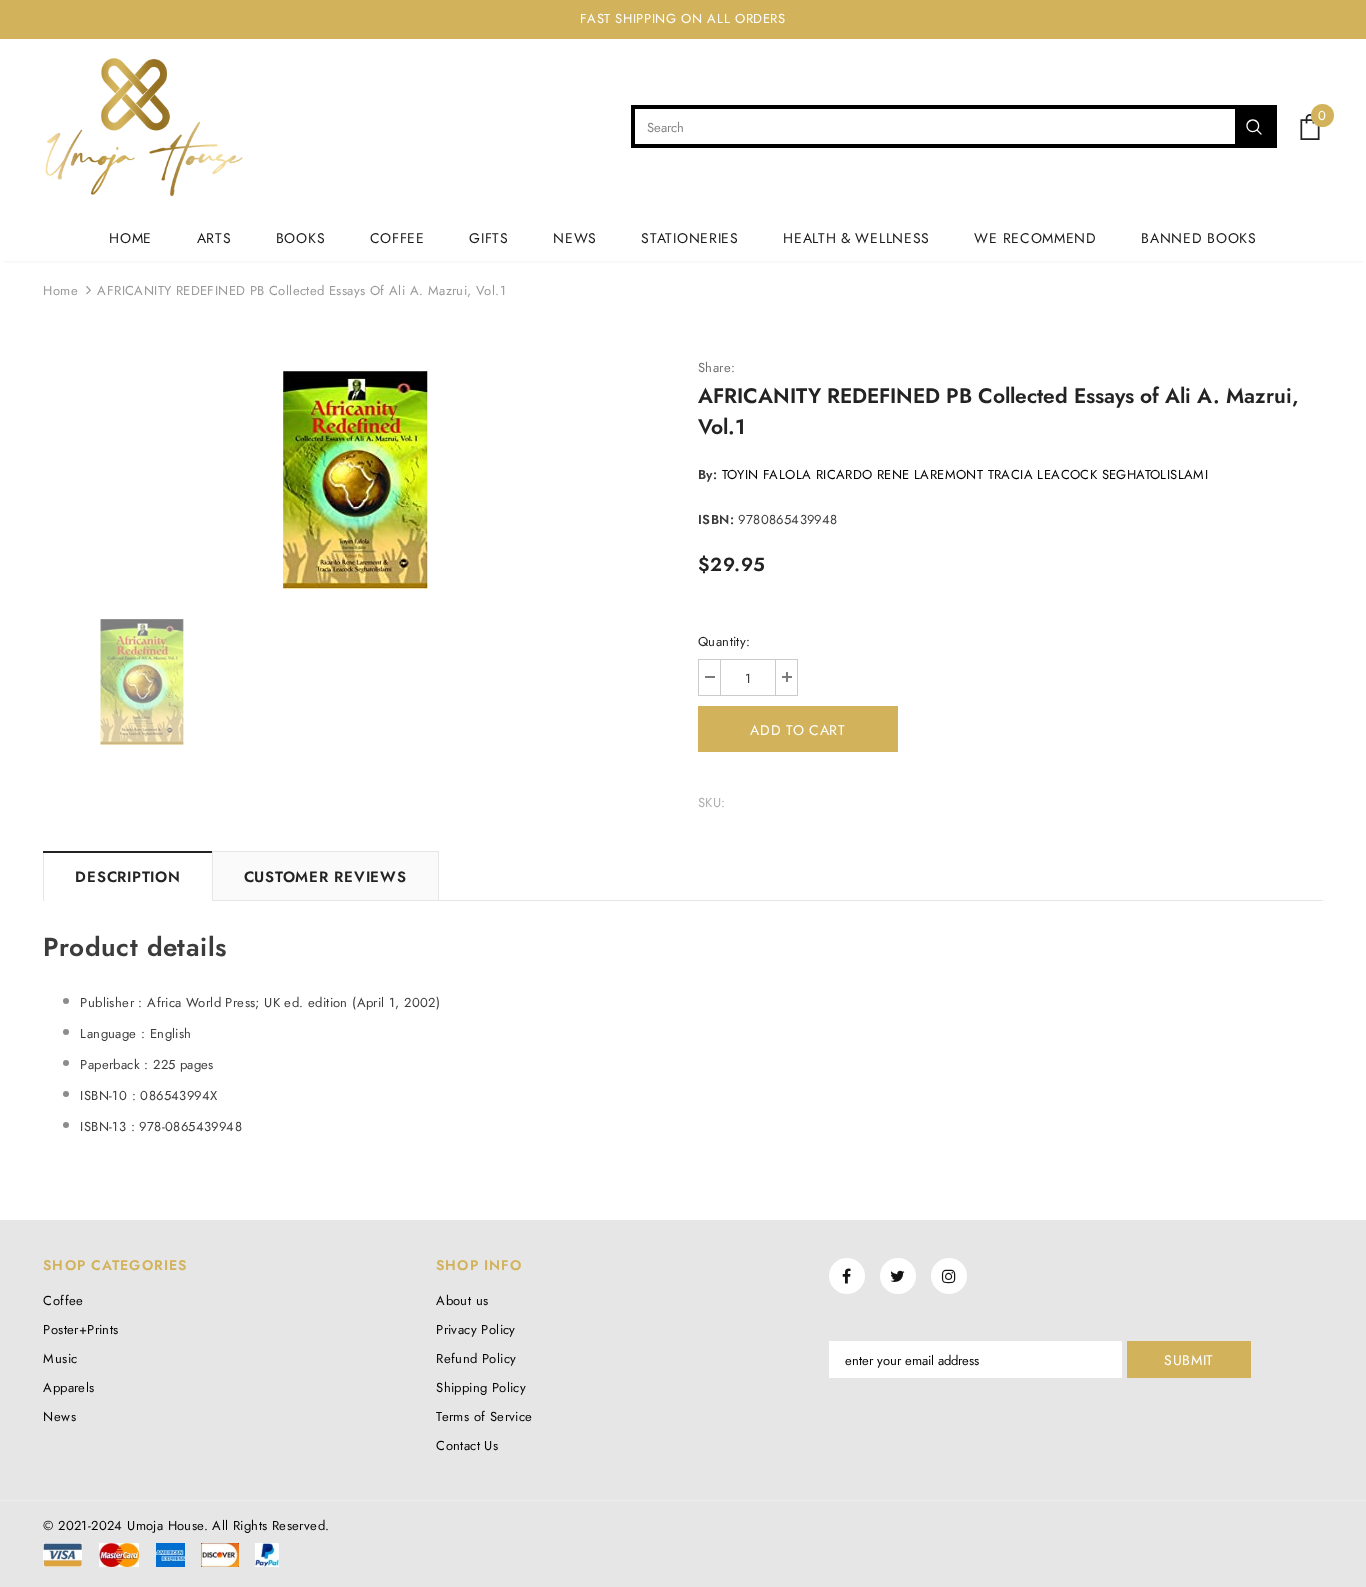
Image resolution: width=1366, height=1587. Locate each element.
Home (60, 290)
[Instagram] (949, 1276)
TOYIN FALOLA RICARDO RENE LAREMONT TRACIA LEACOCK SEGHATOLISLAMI (965, 474)
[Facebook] (847, 1276)
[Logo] (143, 127)
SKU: (712, 802)
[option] (355, 480)
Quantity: (724, 641)
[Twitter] (898, 1276)
